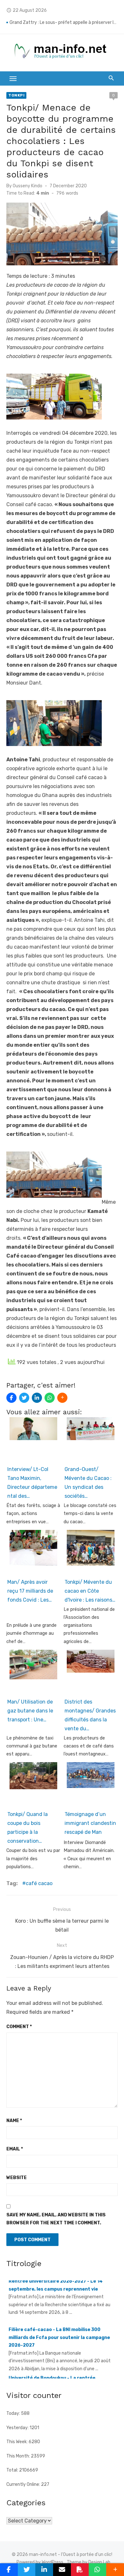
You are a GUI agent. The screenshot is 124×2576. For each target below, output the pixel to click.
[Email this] (62, 2570)
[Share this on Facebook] (11, 1398)
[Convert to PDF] (80, 2570)
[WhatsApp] (50, 1398)
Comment (19, 2027)
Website (17, 2178)
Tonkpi (16, 95)
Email (15, 2149)
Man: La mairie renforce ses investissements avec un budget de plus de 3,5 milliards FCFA (64, 19)
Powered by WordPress (40, 2562)
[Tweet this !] (24, 1398)
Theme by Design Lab (89, 2562)
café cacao (39, 1883)
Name (14, 2121)
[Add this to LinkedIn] (37, 1398)
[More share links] (62, 1398)
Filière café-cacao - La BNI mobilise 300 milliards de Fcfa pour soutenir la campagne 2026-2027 (59, 2313)
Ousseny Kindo (28, 186)
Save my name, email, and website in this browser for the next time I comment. (56, 2219)
